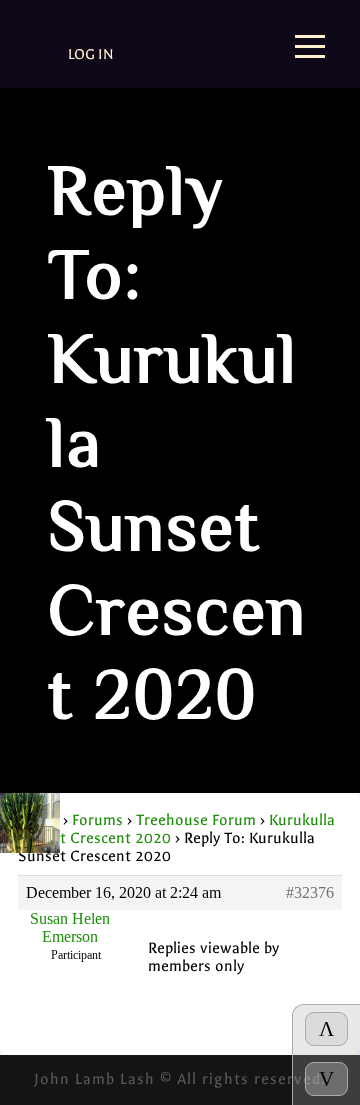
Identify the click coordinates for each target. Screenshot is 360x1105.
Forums (97, 820)
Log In (91, 54)
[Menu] (310, 48)
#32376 (310, 892)
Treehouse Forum (196, 820)
